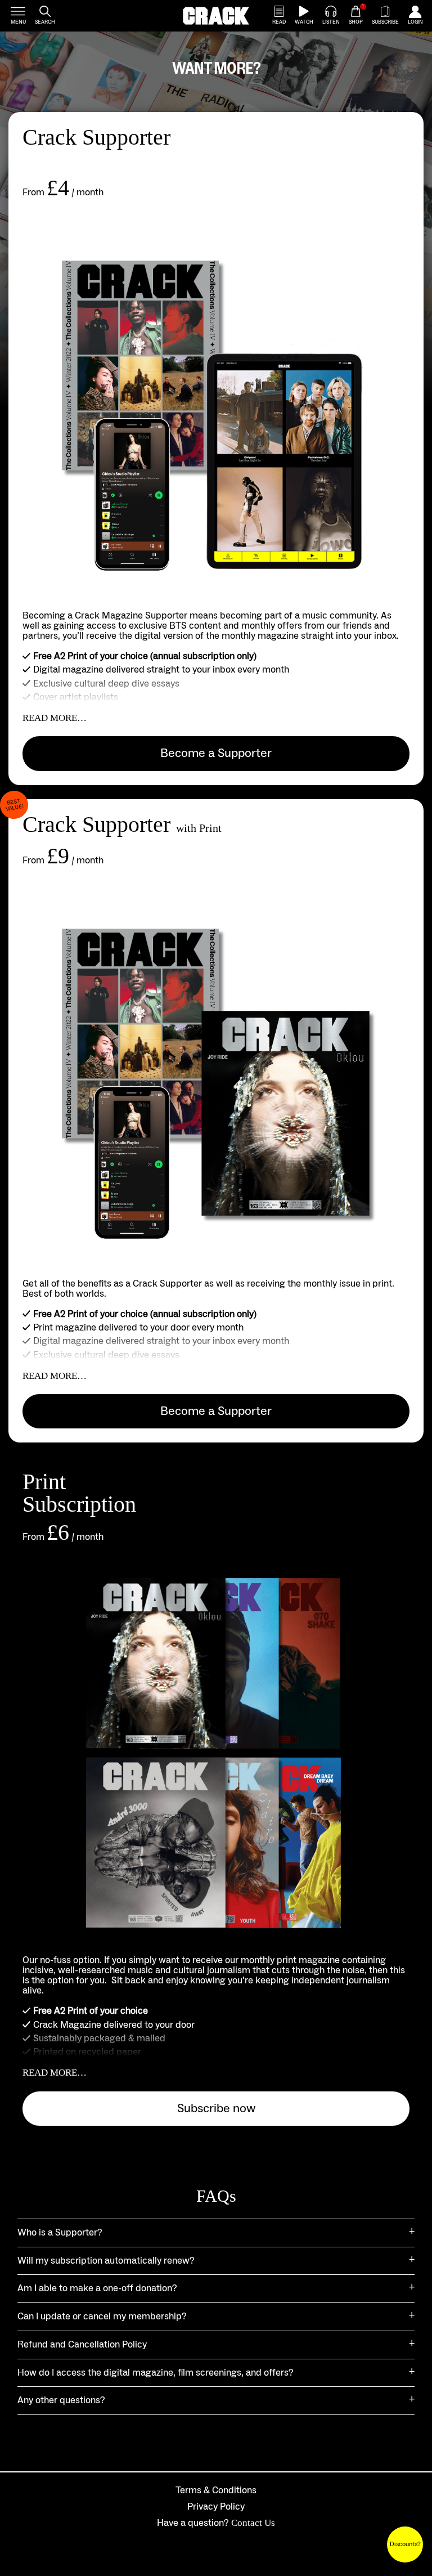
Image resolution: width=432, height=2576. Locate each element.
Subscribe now (216, 2108)
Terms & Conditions (216, 2490)
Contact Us (253, 2523)
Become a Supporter (216, 753)
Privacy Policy (216, 2507)
